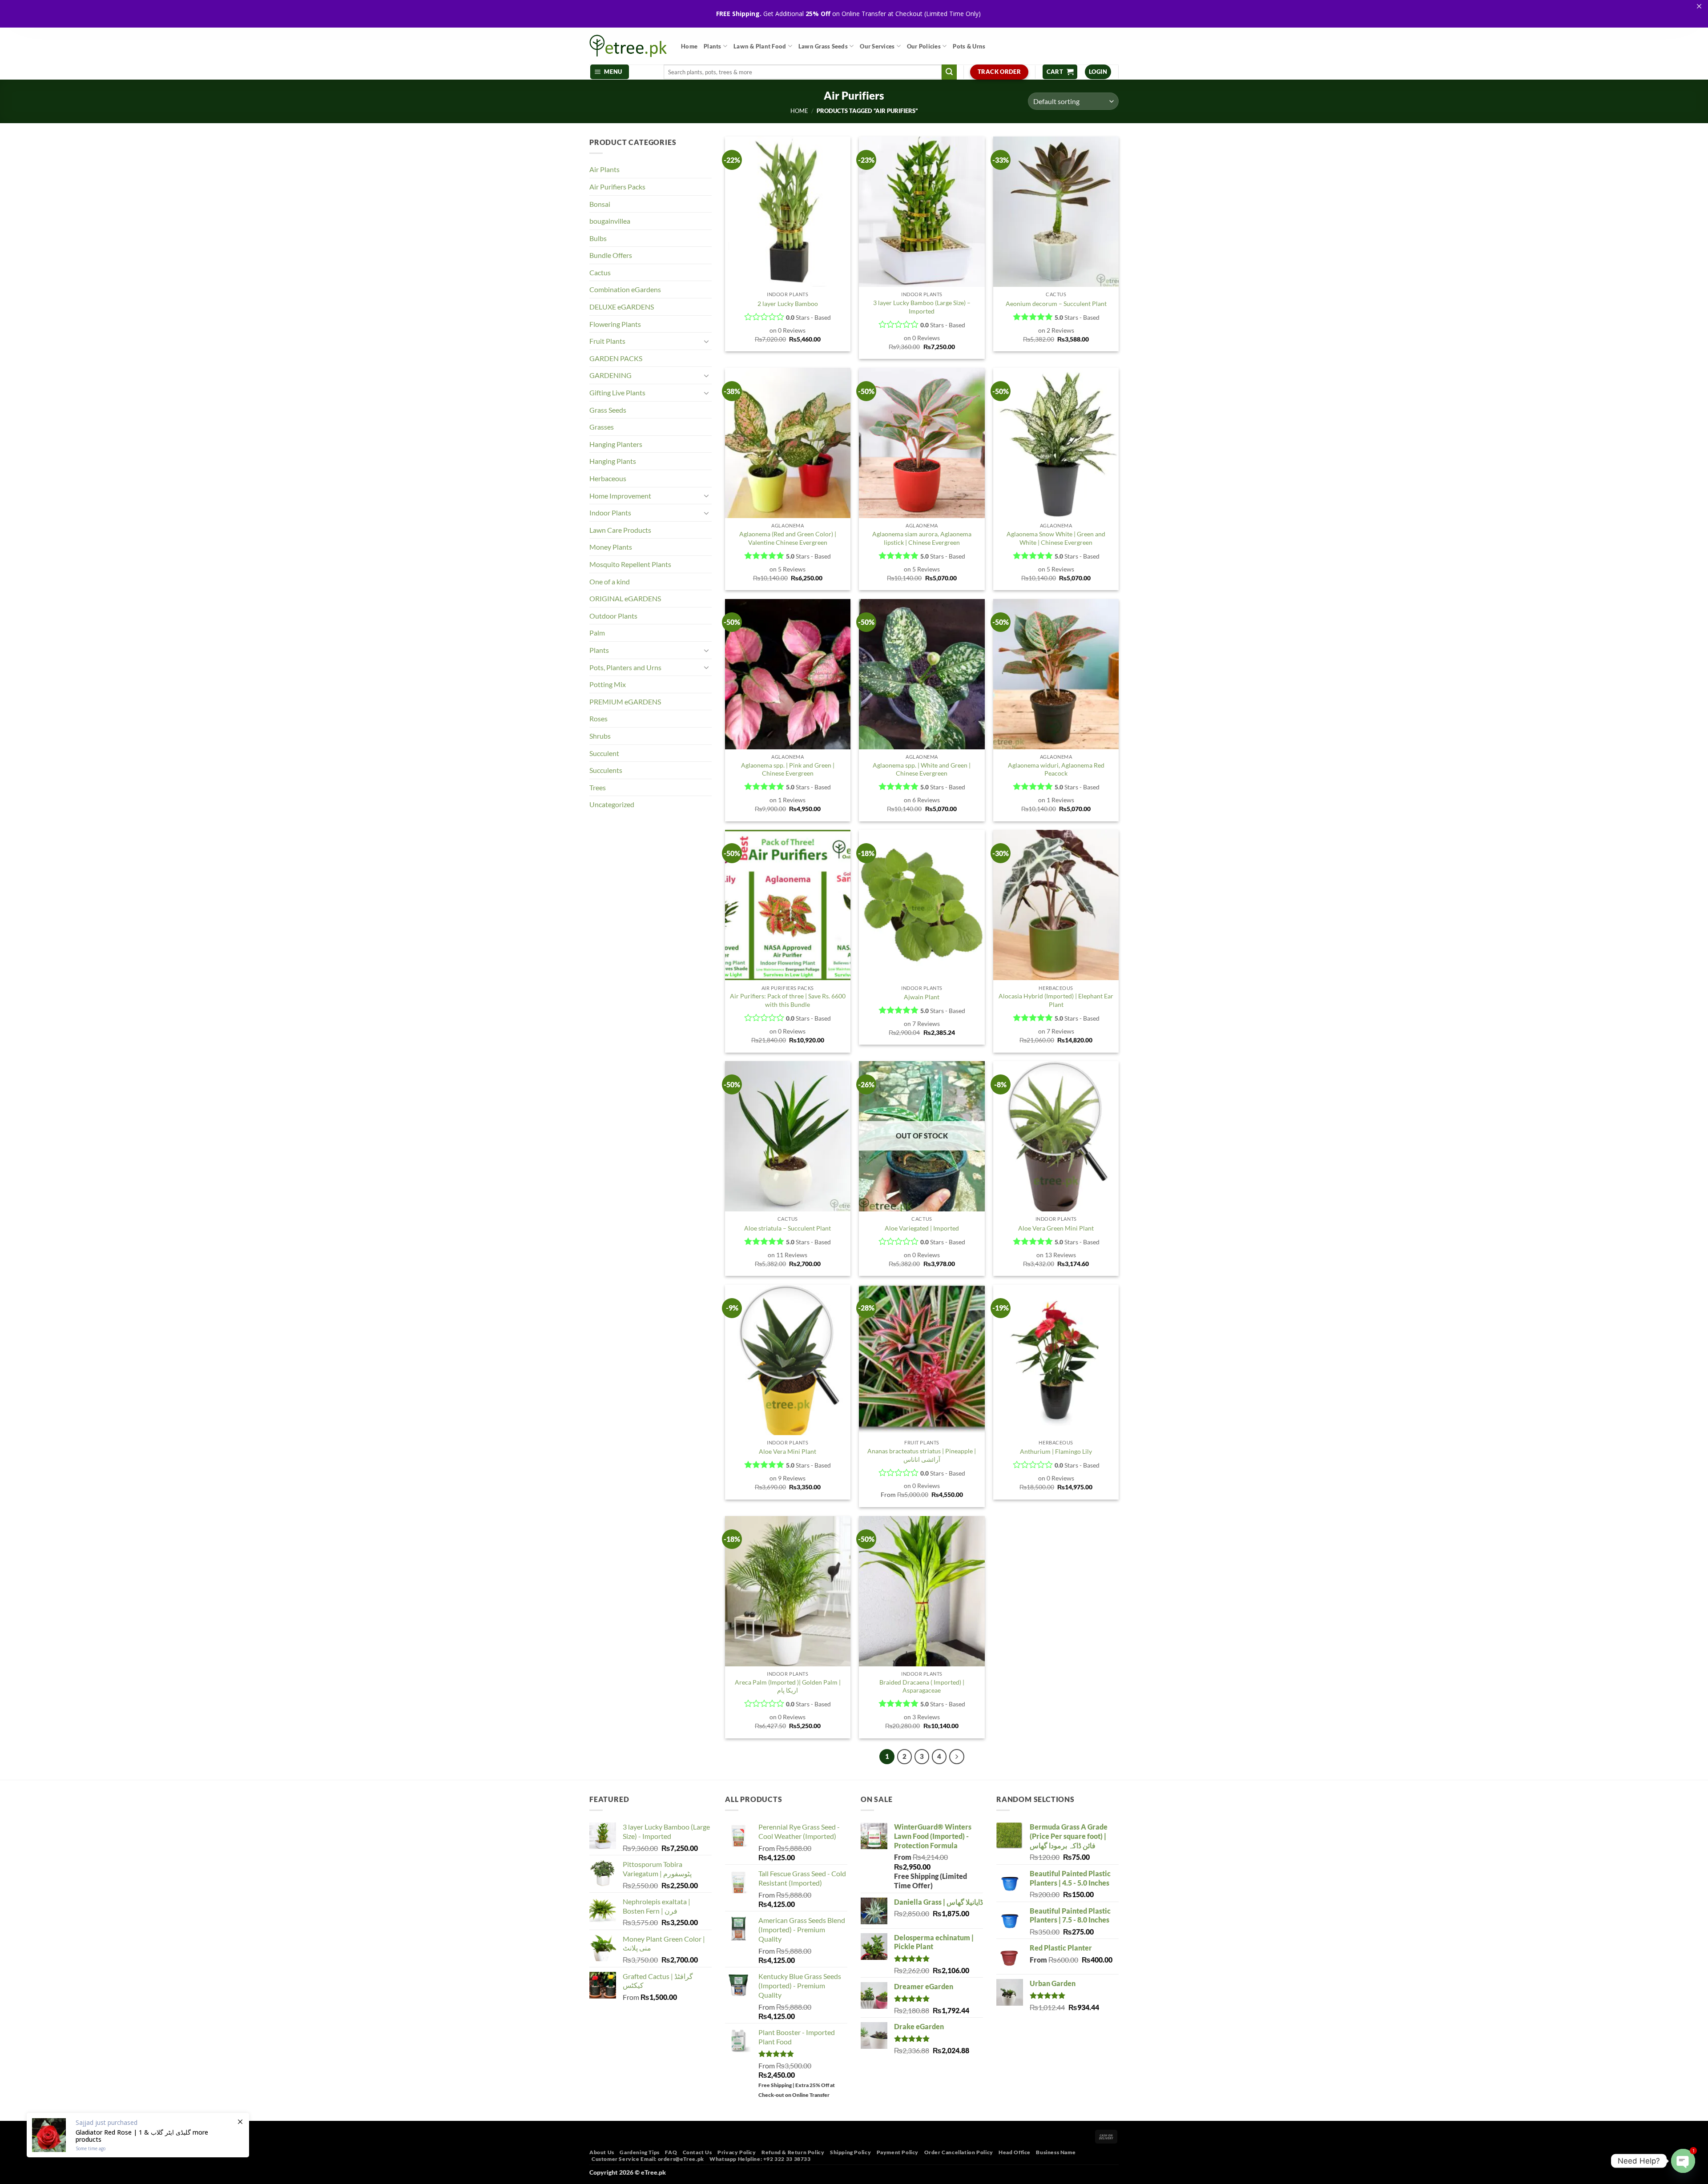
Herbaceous (608, 478)
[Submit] (949, 72)
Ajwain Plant (922, 997)
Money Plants (611, 547)
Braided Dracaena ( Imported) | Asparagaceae (922, 1686)
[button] (610, 72)
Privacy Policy (737, 2152)
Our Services (877, 46)
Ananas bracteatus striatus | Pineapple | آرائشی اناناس (922, 1455)
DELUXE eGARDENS (622, 307)
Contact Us (697, 2152)
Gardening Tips (640, 2152)
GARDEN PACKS (616, 358)
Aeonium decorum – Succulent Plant (1056, 304)
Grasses (602, 427)
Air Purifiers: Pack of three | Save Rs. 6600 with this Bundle (788, 1000)
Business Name (1056, 2152)
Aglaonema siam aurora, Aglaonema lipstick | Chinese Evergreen (922, 538)
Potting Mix (608, 684)
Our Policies (924, 46)
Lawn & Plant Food (760, 46)
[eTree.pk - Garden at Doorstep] (628, 46)
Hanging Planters (616, 444)
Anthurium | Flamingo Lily (1056, 1451)
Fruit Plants (607, 341)
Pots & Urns (969, 46)
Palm (597, 633)
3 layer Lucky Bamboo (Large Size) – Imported (922, 307)
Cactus (600, 272)
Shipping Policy (850, 2152)
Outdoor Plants (613, 616)
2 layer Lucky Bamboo (788, 304)
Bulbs (598, 238)
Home (689, 46)
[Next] (957, 1757)
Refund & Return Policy (793, 2152)
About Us (602, 2152)
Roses (598, 718)
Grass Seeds (608, 410)
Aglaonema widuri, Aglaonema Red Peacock (1056, 769)
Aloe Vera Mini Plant (788, 1451)
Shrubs (600, 736)
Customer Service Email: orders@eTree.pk (648, 2159)
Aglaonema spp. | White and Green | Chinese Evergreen (922, 769)
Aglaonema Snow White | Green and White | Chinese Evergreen (1056, 538)
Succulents (606, 770)
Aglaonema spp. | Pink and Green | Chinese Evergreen (788, 769)
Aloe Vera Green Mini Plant (1056, 1228)
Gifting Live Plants (617, 392)
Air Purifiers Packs (617, 187)
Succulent (604, 753)
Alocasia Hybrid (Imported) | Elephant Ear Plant (1056, 1000)
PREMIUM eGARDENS (625, 702)
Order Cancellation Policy (959, 2152)
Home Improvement (620, 496)
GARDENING (610, 375)
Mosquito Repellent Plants (630, 564)
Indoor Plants (610, 513)
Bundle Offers (611, 255)
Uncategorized (612, 804)
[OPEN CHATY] (1683, 2161)
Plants (713, 46)
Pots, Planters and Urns (625, 667)
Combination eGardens (625, 289)
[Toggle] (706, 341)
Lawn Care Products (620, 530)
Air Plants (604, 169)
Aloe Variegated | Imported (922, 1228)
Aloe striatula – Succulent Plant (788, 1228)
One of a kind (610, 581)
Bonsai (600, 204)
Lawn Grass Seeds (823, 46)
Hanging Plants (613, 461)
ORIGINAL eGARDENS (625, 598)
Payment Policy (898, 2152)
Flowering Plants (615, 324)
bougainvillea (610, 221)
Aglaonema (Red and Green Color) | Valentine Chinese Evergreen (788, 538)
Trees (598, 787)
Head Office (1015, 2152)
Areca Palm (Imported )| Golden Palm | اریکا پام (788, 1686)
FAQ (671, 2152)
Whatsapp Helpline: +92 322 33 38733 (760, 2159)
